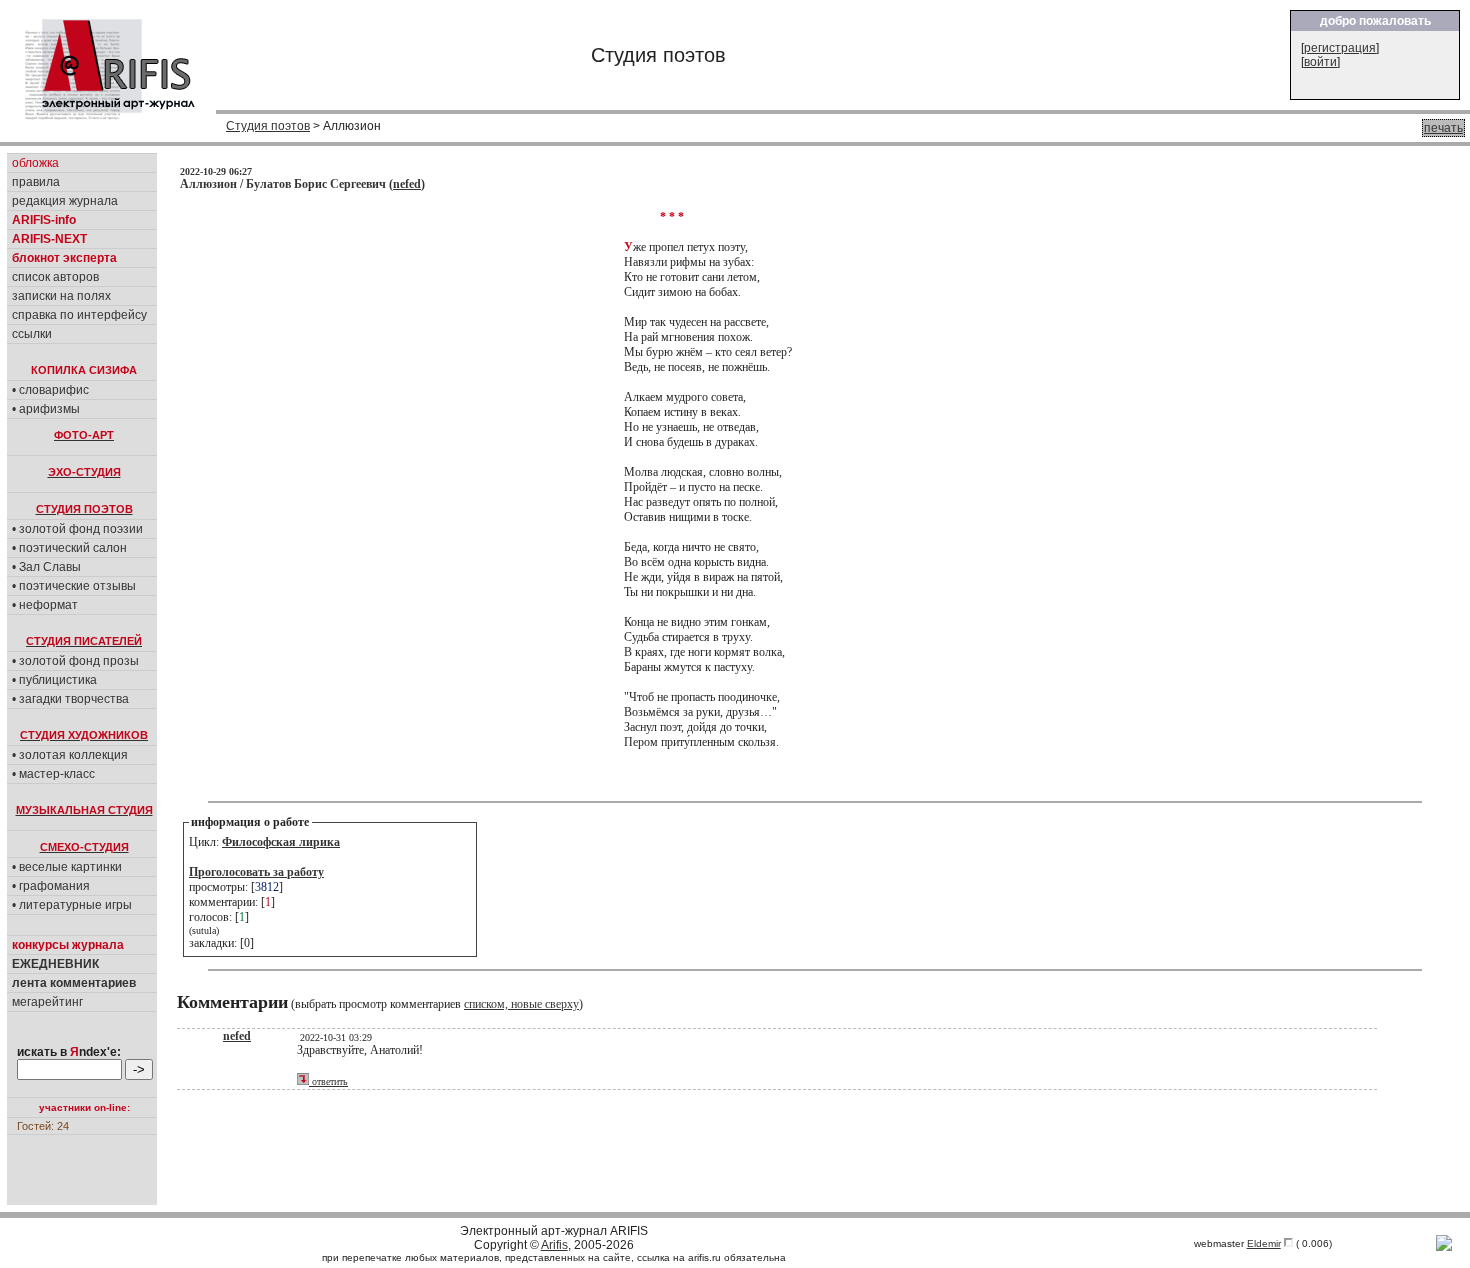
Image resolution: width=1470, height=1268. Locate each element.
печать (1443, 128)
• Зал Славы (46, 567)
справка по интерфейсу (79, 315)
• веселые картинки (67, 867)
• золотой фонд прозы (75, 661)
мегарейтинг (47, 1002)
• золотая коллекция (70, 755)
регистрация (1340, 48)
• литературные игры (72, 905)
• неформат (45, 605)
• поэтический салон (69, 548)
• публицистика (54, 680)
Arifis (554, 1245)
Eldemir (1264, 1243)
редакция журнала (65, 201)
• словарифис (50, 390)
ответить (328, 1081)
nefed (407, 184)
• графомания (51, 886)
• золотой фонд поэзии (77, 529)
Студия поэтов (268, 126)
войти (1320, 62)
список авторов (55, 277)
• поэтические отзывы (74, 586)
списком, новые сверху (521, 1004)
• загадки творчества (70, 699)
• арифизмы (46, 409)
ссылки (32, 334)
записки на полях (61, 296)
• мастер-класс (53, 774)
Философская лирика (281, 842)
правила (36, 182)
